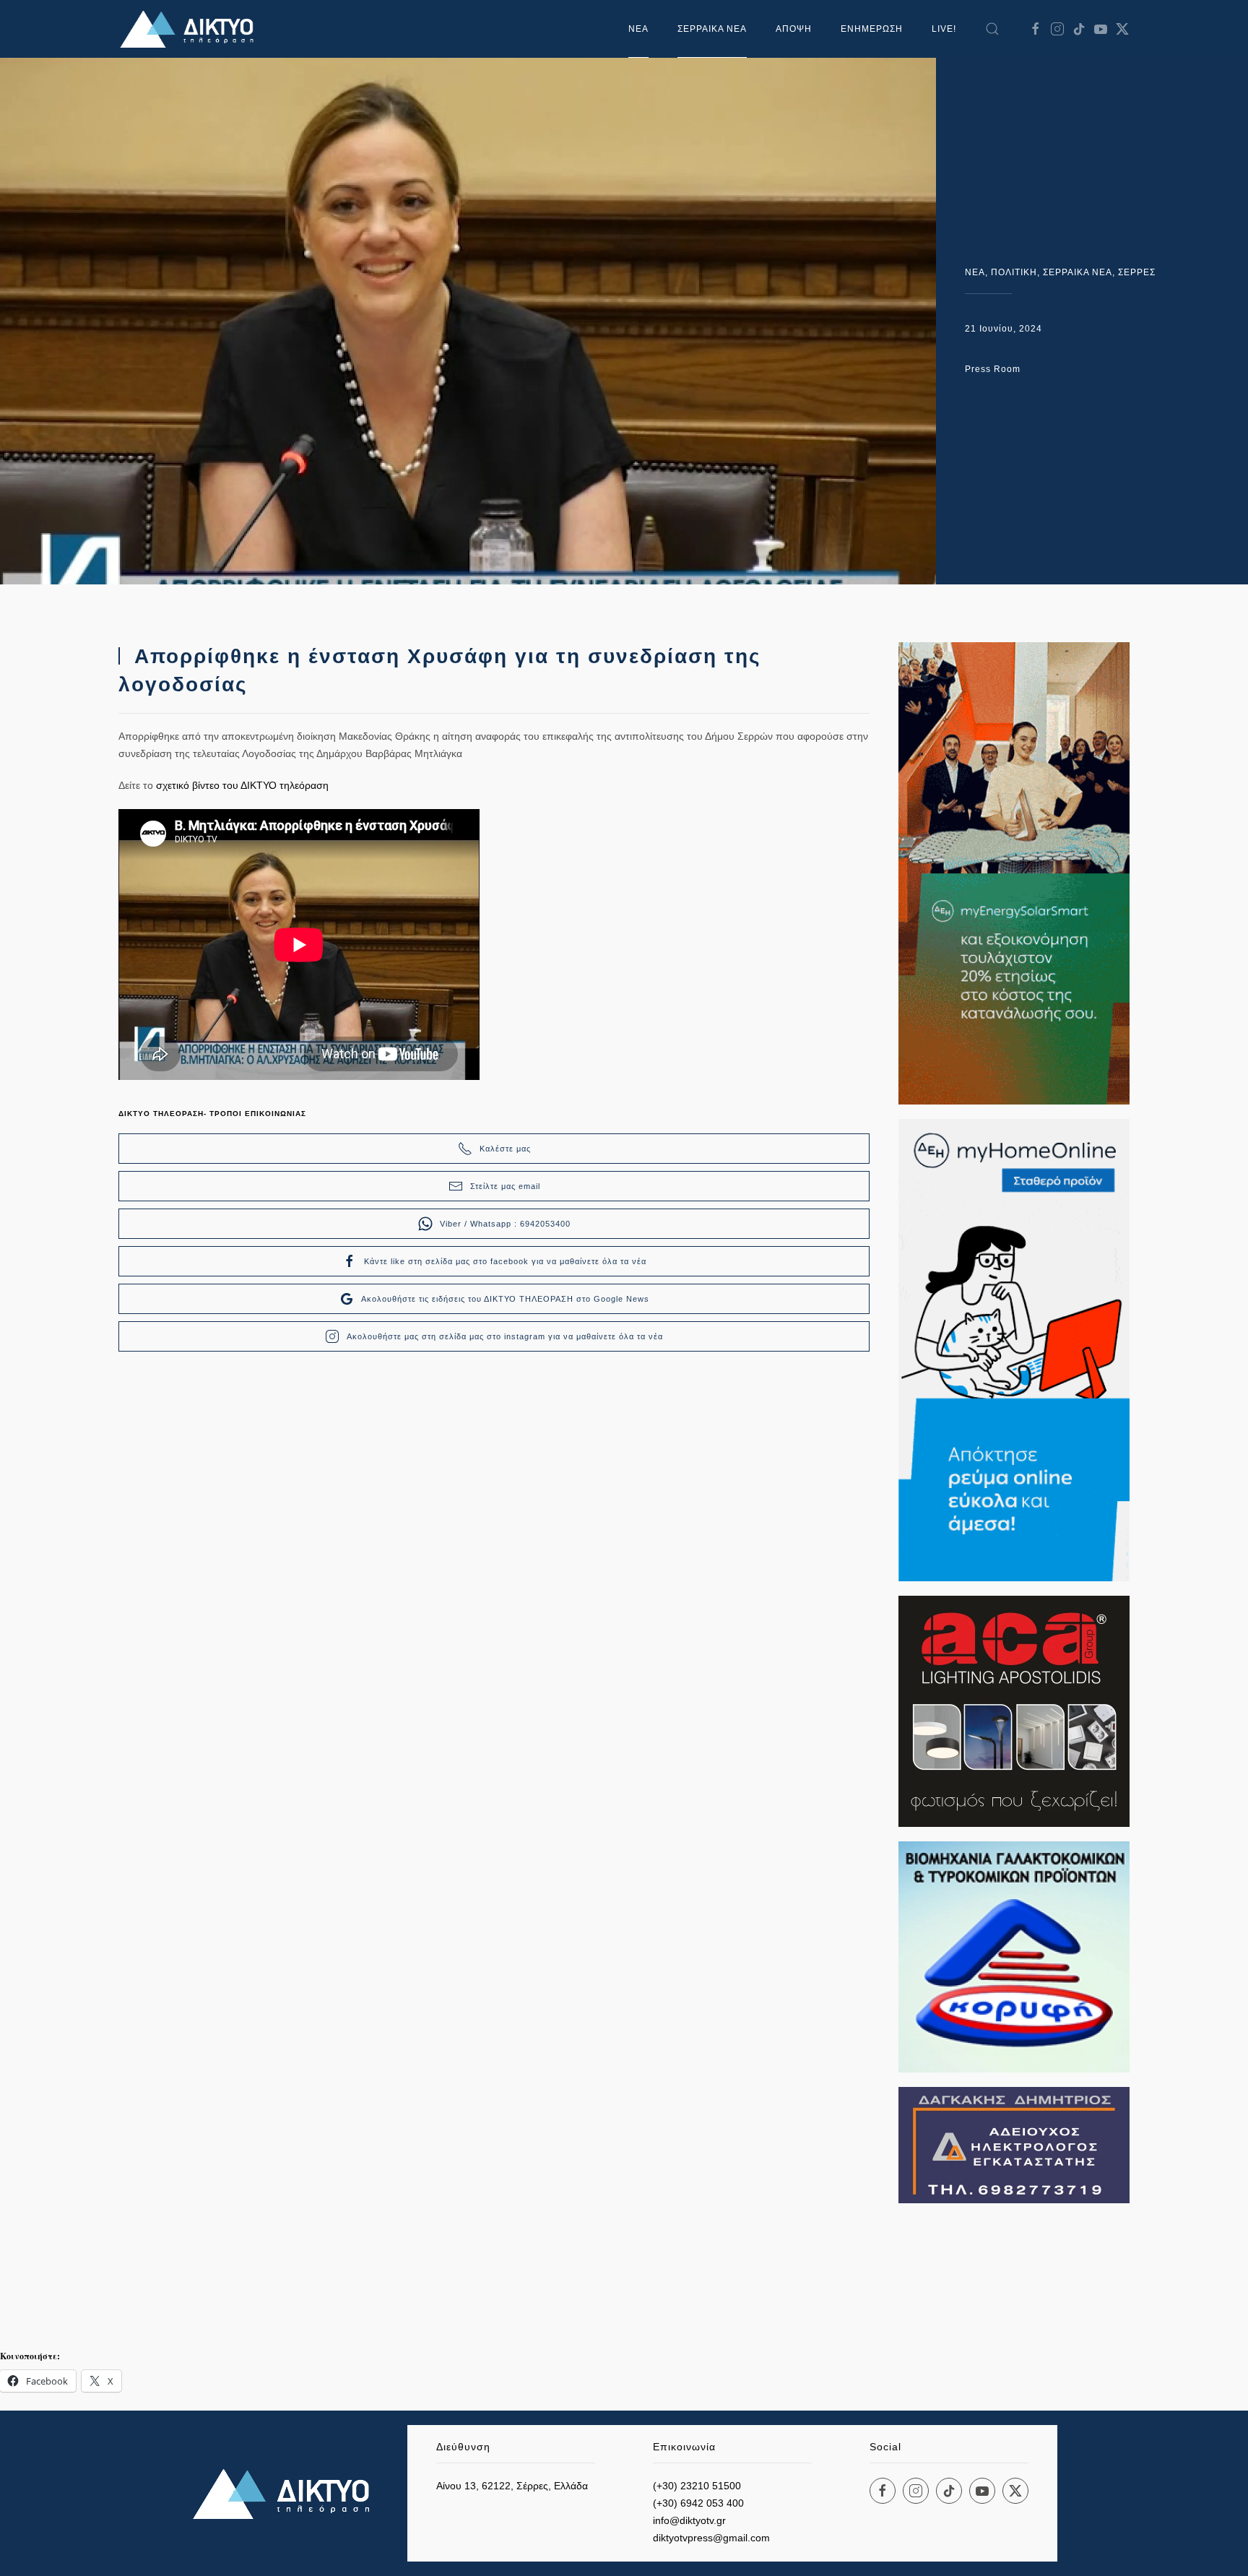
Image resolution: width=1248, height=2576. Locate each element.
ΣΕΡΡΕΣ (1137, 272)
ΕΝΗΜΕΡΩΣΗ (872, 29)
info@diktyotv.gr (689, 2520)
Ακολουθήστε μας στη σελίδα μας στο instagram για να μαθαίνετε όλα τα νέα (505, 1336)
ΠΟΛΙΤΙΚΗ (1014, 272)
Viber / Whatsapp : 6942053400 (505, 1224)
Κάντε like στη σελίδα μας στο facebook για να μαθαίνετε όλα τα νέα (505, 1261)
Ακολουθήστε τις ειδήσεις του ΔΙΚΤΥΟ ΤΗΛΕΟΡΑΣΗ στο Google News (505, 1299)
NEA (975, 272)
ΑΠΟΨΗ (794, 29)
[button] (992, 29)
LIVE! (944, 29)
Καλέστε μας (505, 1149)
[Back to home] (191, 29)
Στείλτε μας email (505, 1186)
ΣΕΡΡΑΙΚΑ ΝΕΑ (712, 29)
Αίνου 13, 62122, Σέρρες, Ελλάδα (512, 2486)
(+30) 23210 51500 (697, 2486)
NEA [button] (638, 29)
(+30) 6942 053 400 (698, 2503)
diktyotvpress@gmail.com (711, 2538)
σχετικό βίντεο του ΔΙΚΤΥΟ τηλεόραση (241, 785)
